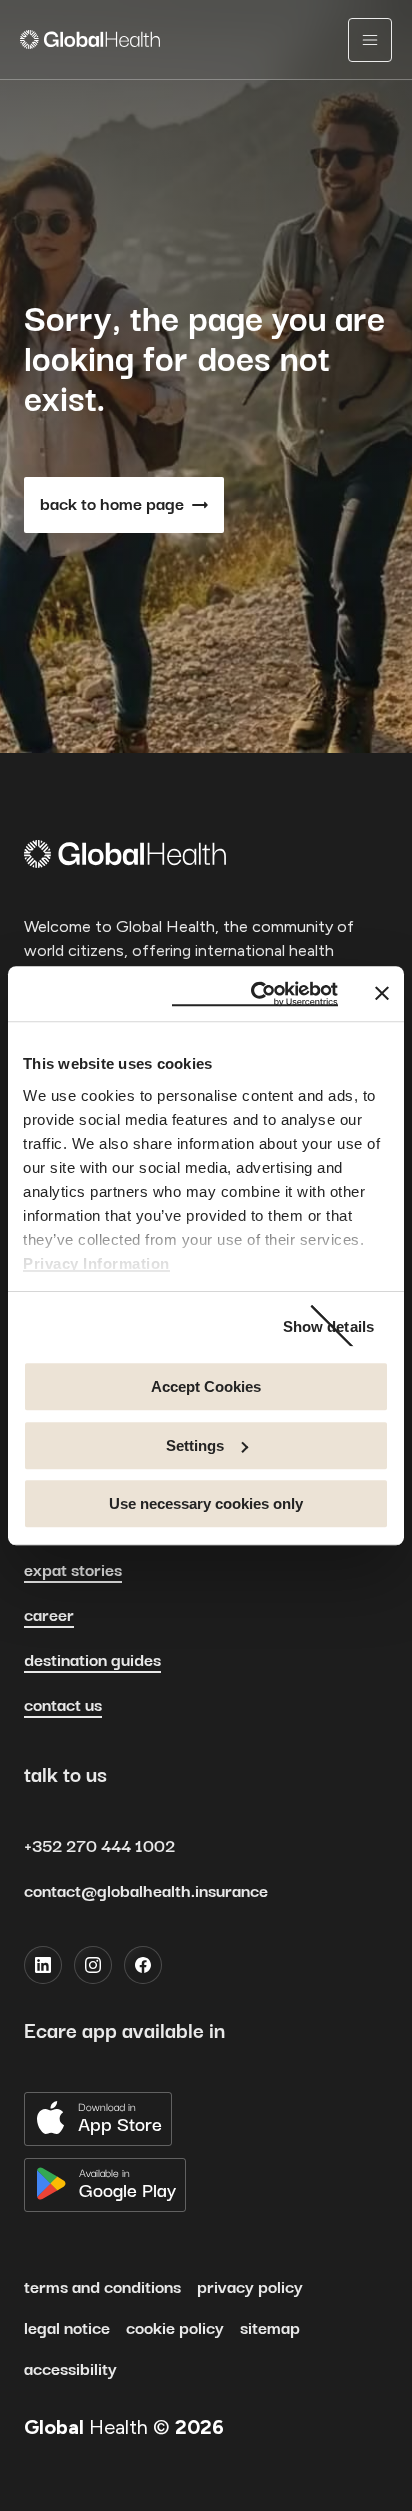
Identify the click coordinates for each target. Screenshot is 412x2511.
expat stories (73, 1571)
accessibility (70, 2370)
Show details (328, 1326)
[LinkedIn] (43, 1965)
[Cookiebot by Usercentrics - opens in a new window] (255, 994)
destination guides (92, 1661)
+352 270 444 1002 (99, 1847)
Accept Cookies (206, 1386)
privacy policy (250, 2288)
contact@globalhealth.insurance (146, 1892)
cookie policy (175, 2329)
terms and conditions (102, 2288)
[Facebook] (143, 1965)
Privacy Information (96, 1263)
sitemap (270, 2329)
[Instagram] (93, 1965)
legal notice (67, 2329)
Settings (195, 1445)
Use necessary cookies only (206, 1503)
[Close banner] (382, 994)
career (49, 1616)
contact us (63, 1706)
